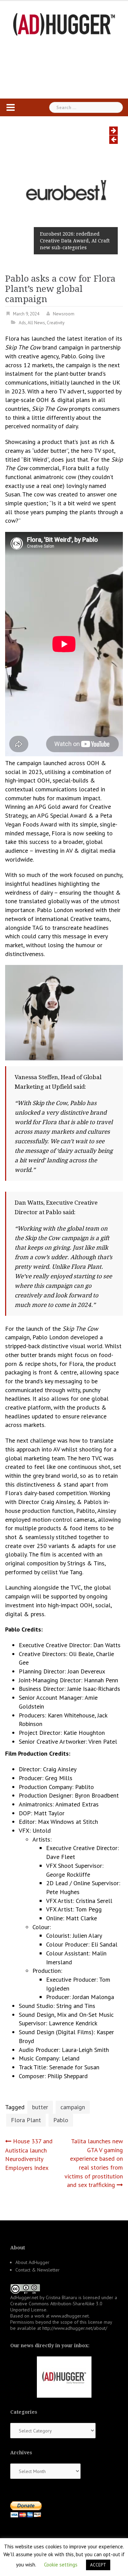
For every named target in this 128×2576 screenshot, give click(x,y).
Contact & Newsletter (38, 2270)
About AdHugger (32, 2262)
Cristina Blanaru (61, 2297)
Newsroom (64, 314)
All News (36, 323)
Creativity (56, 323)
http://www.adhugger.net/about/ (75, 2328)
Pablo (61, 2120)
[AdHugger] (64, 24)
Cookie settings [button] (61, 2565)
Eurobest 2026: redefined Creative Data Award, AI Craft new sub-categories (75, 241)
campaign (73, 2107)
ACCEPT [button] (98, 2565)
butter (40, 2107)
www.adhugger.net (70, 2316)
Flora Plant (26, 2120)
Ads (22, 323)
